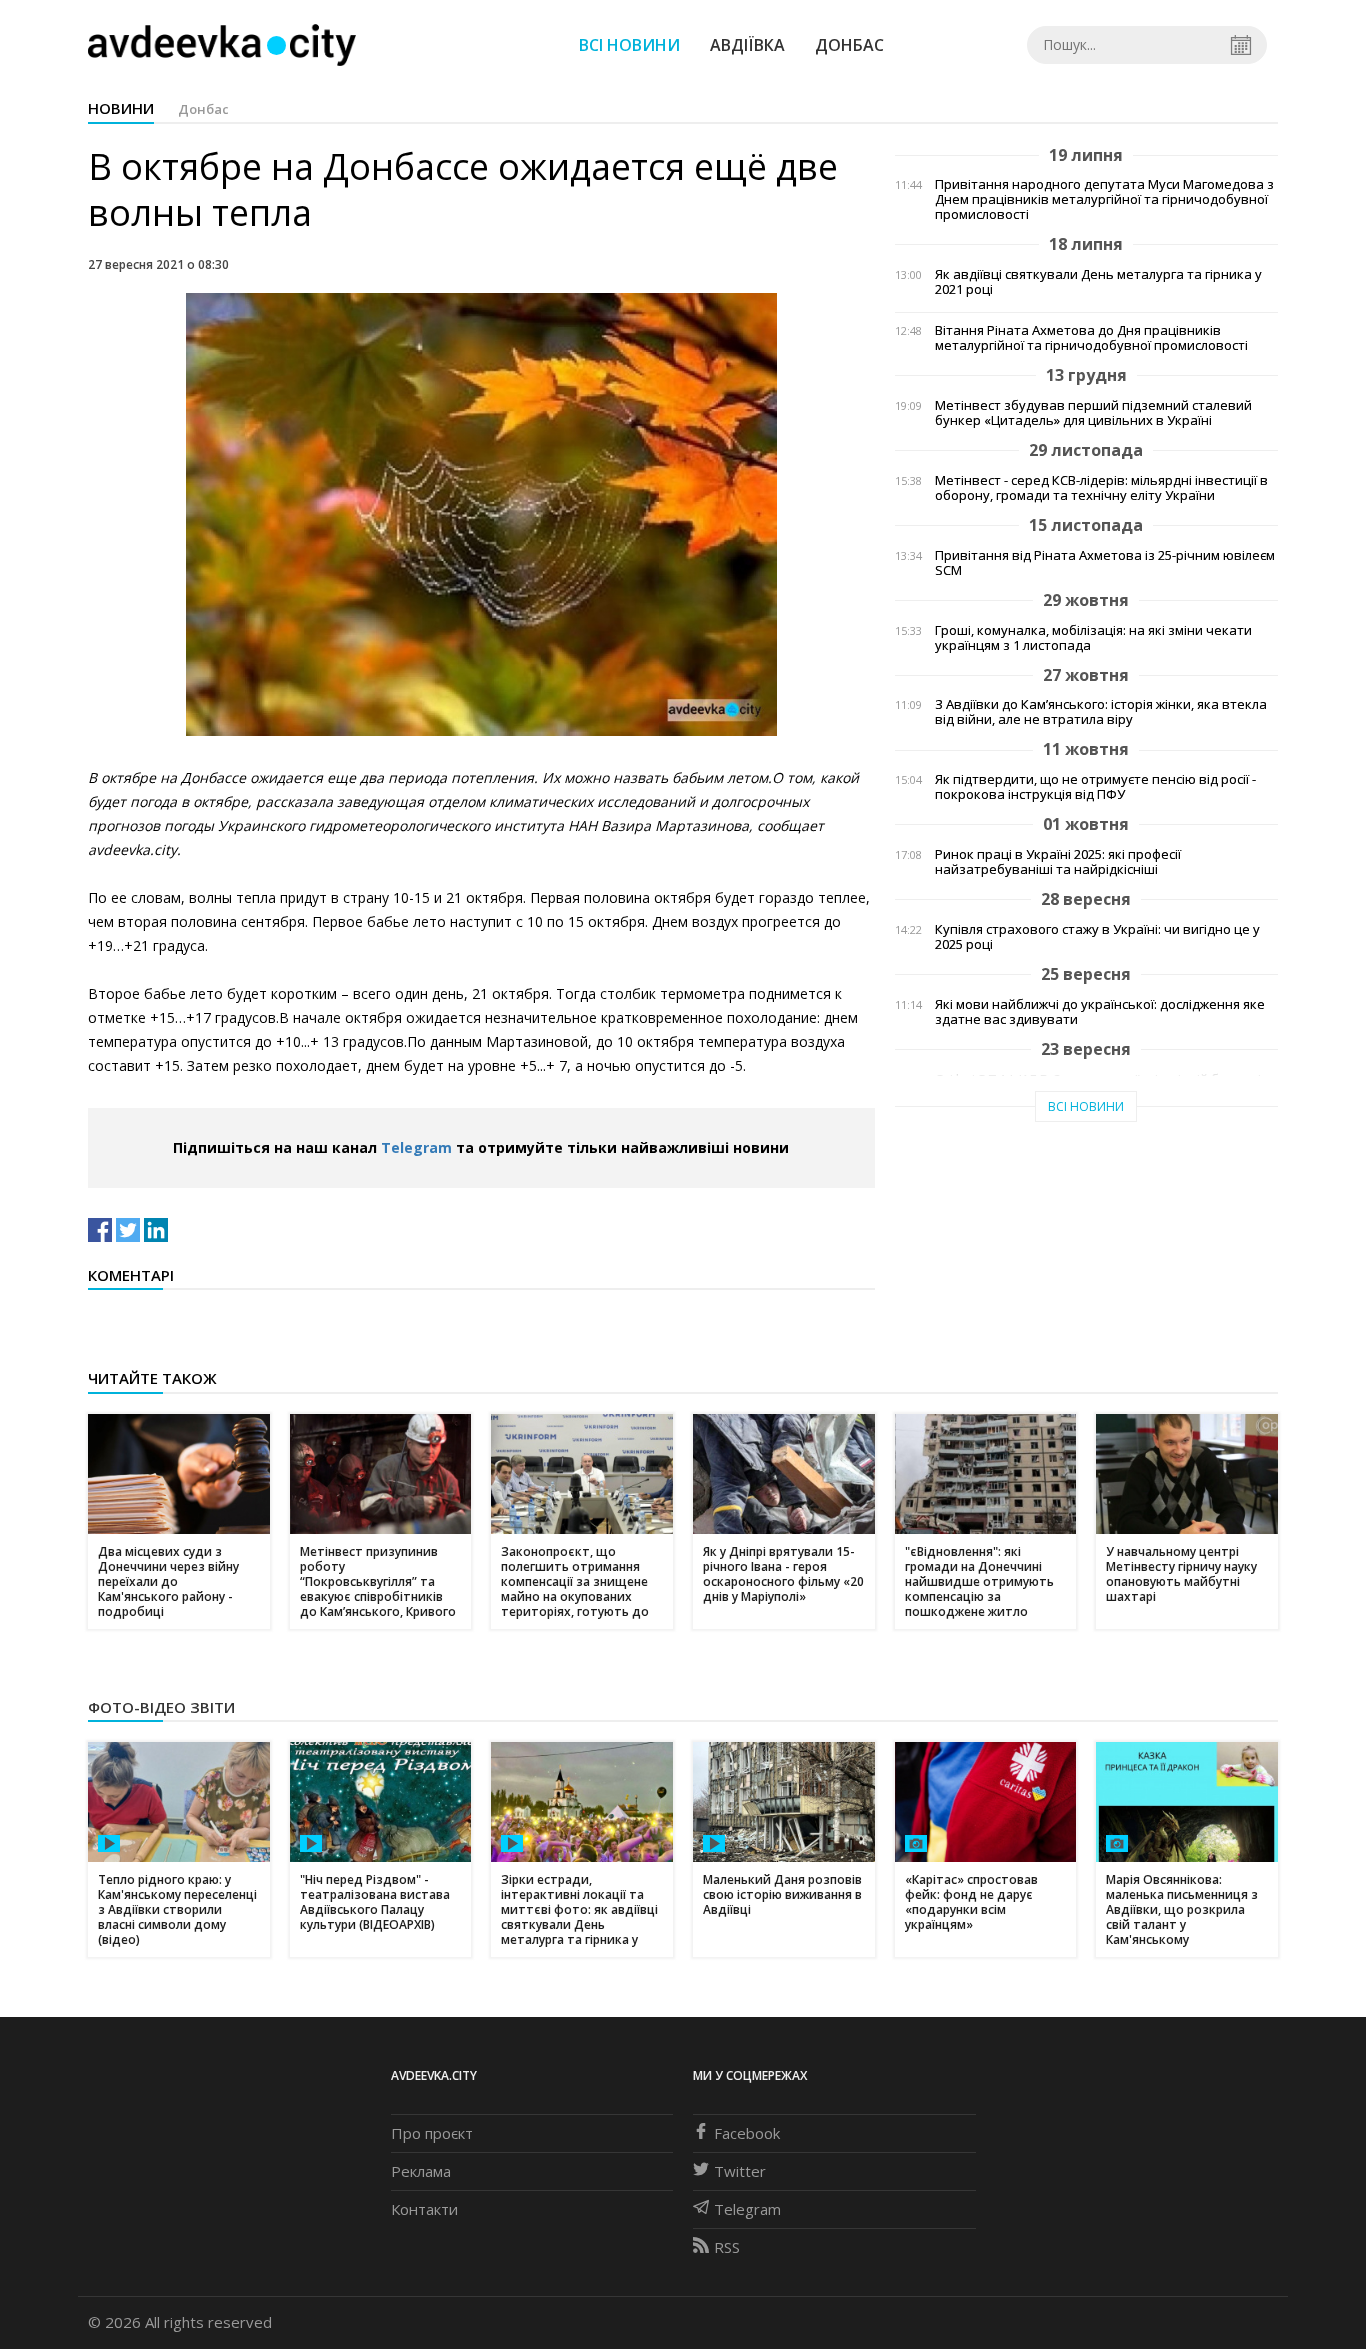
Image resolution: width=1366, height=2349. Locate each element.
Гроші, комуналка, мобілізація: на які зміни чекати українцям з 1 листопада (1093, 638)
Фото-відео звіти (161, 1707)
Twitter (740, 2171)
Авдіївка (747, 45)
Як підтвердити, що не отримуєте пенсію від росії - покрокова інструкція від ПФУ (1095, 787)
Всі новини (629, 45)
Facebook (747, 2133)
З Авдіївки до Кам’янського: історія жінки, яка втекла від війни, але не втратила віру (1101, 712)
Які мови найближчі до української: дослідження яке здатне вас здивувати (1100, 1012)
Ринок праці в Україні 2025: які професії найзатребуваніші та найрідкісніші (1058, 862)
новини (121, 108)
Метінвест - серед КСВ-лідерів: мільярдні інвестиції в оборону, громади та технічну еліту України (1101, 488)
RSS (727, 2247)
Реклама (421, 2171)
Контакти (424, 2209)
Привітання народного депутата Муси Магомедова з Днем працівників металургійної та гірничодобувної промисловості (1104, 199)
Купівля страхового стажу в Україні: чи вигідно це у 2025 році (1097, 937)
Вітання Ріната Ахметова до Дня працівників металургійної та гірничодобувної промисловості (1091, 338)
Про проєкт (432, 2133)
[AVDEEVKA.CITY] (222, 44)
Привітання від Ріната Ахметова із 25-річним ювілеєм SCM (1105, 563)
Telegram (416, 1147)
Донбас (849, 45)
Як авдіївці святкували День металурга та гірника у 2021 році (1098, 282)
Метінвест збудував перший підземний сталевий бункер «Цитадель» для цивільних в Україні (1093, 413)
